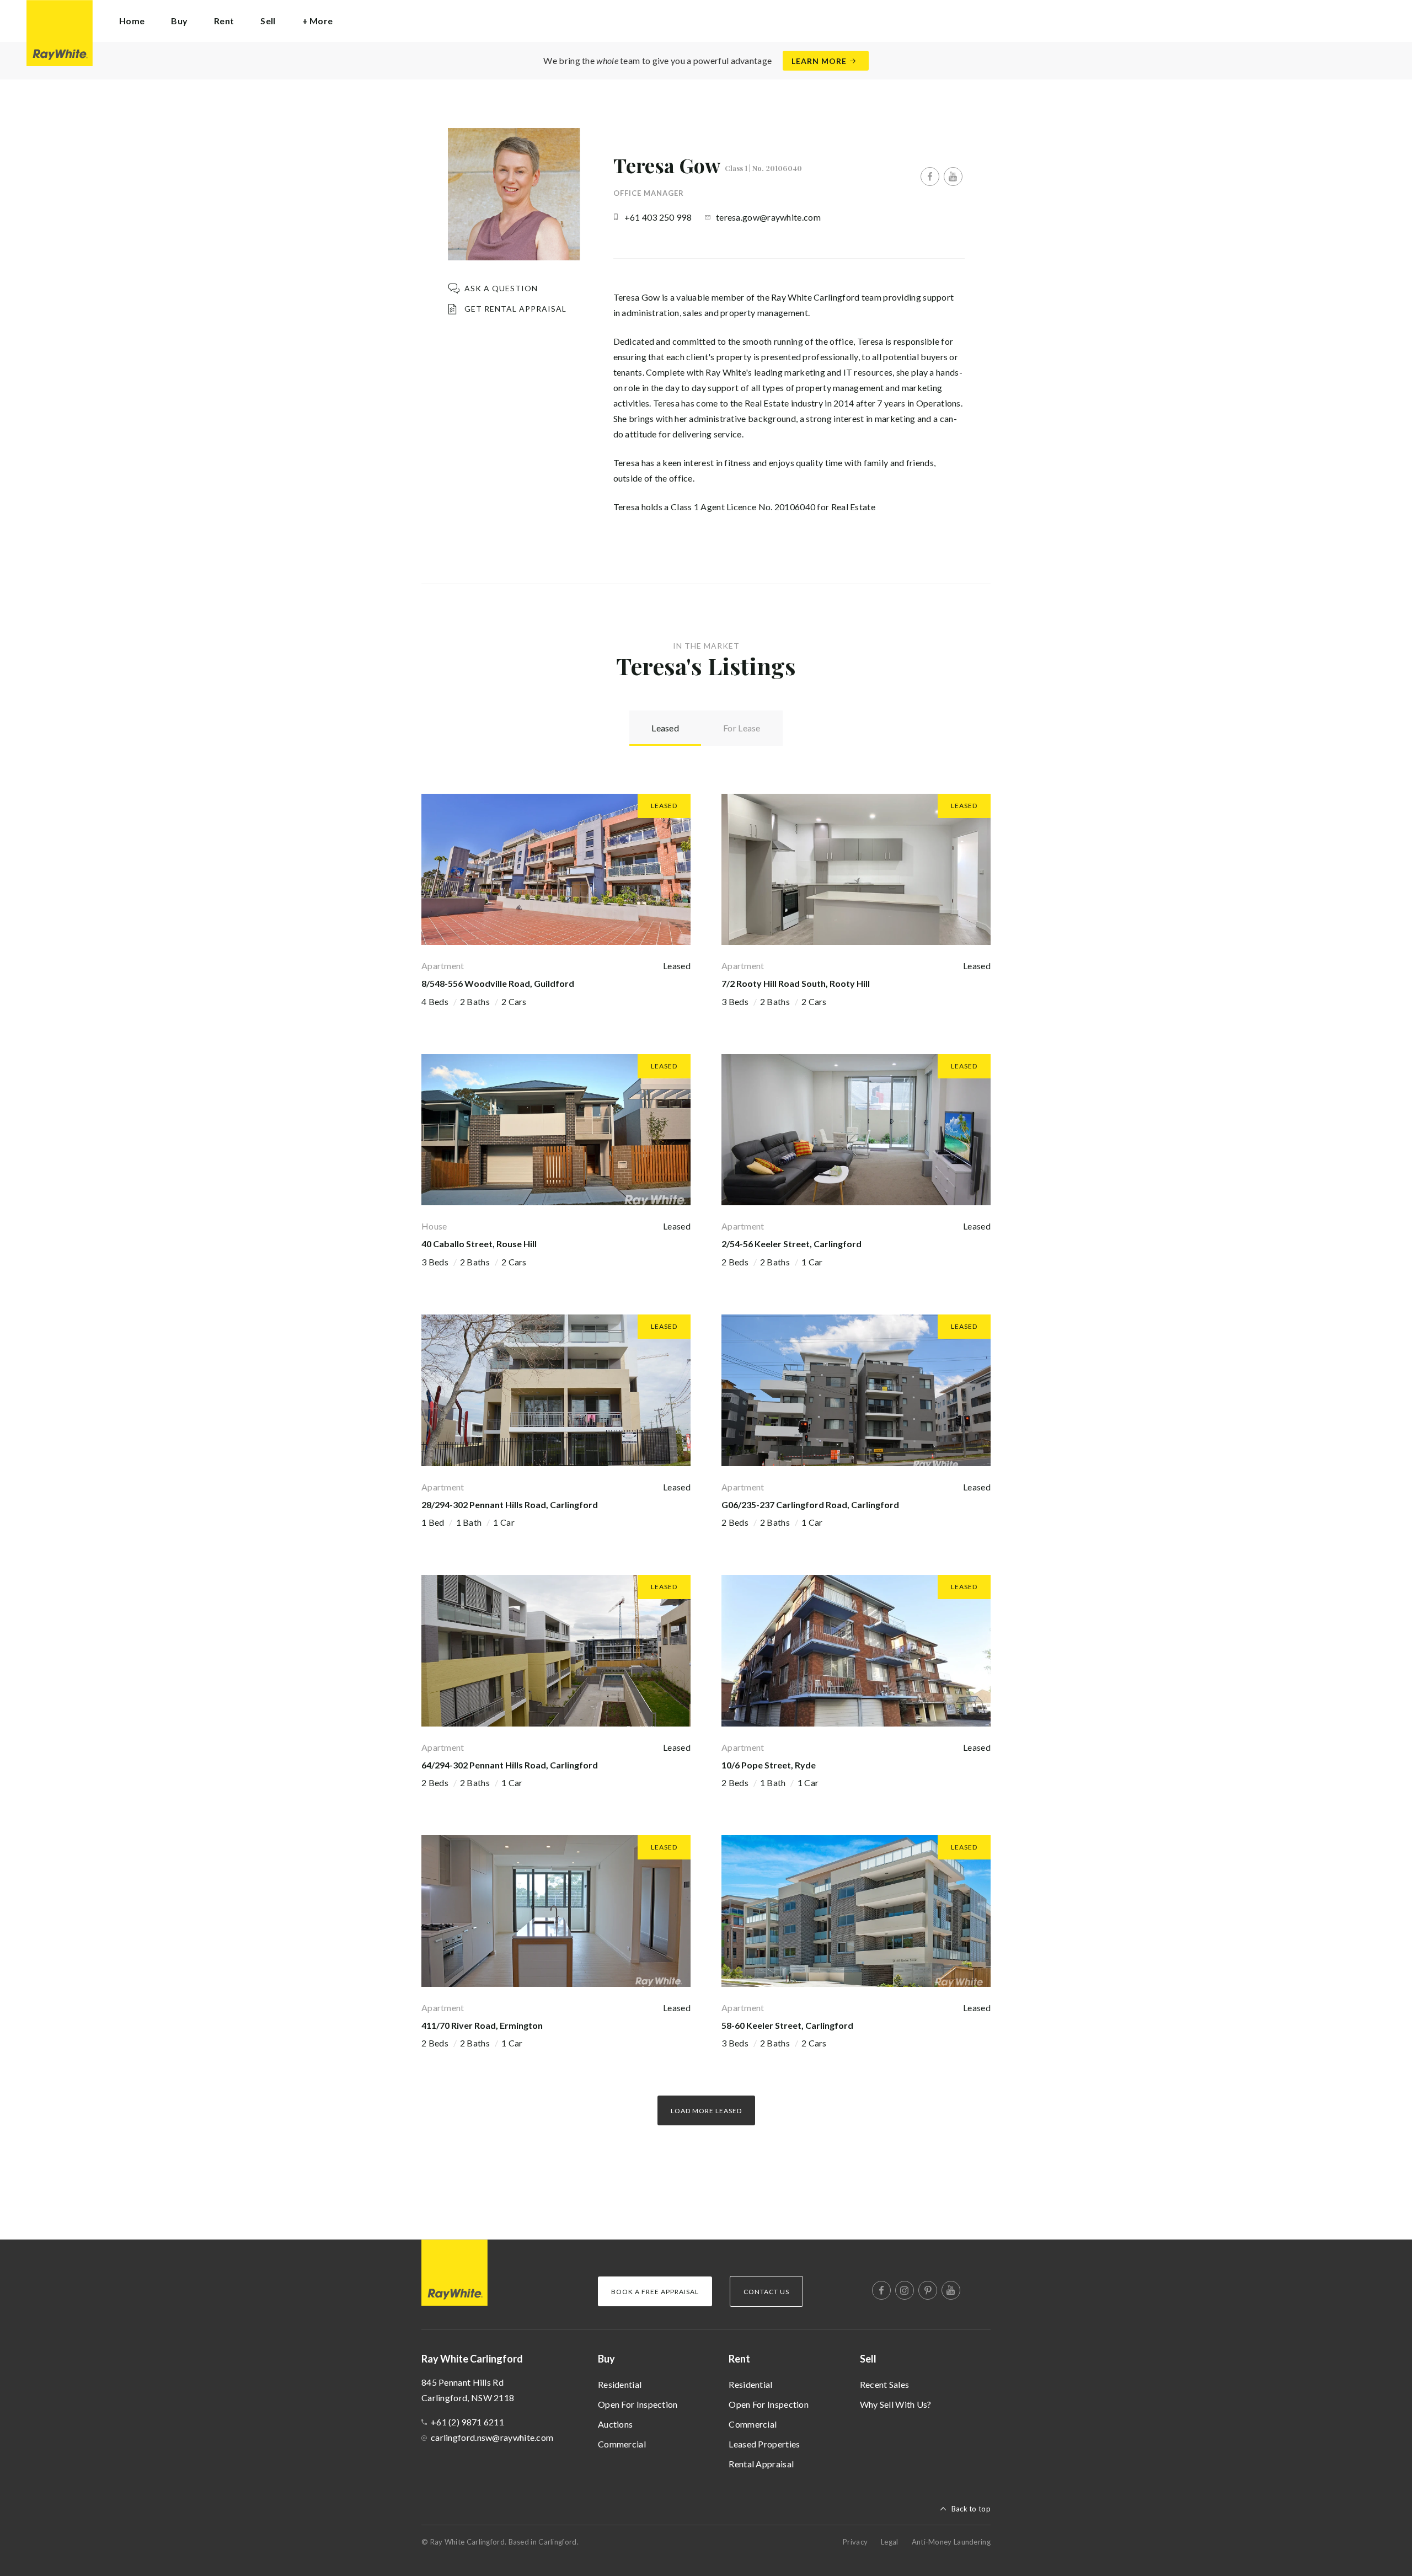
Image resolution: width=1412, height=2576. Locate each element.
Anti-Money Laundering (951, 2542)
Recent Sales (885, 2384)
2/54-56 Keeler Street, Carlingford (791, 1244)
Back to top (971, 2509)
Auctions (615, 2424)
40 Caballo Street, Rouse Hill (479, 1244)
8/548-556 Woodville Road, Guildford (498, 983)
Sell (868, 2359)
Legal (890, 2542)
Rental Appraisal (761, 2464)
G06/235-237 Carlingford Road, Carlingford (810, 1505)
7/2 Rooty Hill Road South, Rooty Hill (796, 983)
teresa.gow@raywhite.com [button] (768, 217)
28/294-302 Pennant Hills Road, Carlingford (510, 1505)
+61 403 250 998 (658, 217)
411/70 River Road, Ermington (482, 2025)
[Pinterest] (928, 2290)
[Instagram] (905, 2290)
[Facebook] (930, 177)
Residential (620, 2384)
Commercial (622, 2444)
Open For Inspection (638, 2404)
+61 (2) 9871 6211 (467, 2422)
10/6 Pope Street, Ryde (769, 1765)
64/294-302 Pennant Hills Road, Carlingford (510, 1765)
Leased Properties (764, 2444)
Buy (606, 2359)
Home (132, 21)
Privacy (855, 2542)
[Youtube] (953, 177)
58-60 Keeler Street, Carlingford (787, 2025)
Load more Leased (706, 2111)
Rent (739, 2359)
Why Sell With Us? (896, 2404)
